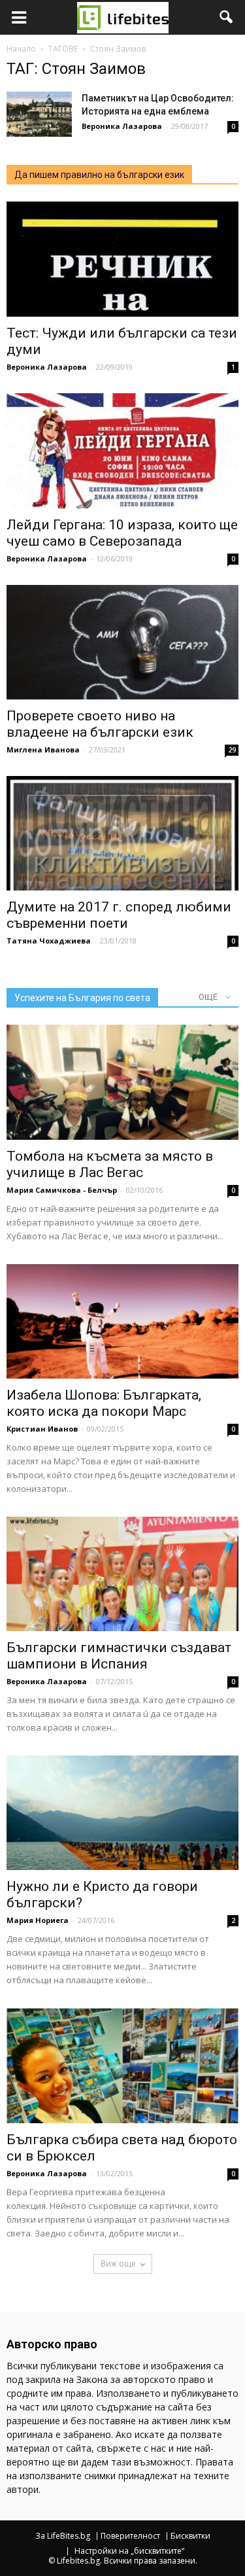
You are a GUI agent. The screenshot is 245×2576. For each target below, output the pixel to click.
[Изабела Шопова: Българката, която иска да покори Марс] (122, 1321)
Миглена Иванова (43, 750)
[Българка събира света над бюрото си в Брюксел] (122, 2065)
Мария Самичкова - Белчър (62, 1190)
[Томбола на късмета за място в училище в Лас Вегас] (122, 1082)
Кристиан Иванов (42, 1429)
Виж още (118, 2264)
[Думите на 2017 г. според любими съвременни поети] (122, 833)
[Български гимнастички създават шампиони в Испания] (122, 1574)
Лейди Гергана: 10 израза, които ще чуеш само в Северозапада (122, 533)
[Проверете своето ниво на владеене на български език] (122, 642)
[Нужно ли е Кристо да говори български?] (122, 1813)
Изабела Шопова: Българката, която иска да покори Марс (104, 1403)
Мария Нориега (38, 1920)
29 (232, 750)
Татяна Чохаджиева (49, 941)
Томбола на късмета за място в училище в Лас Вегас (110, 1164)
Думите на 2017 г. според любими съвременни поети (119, 915)
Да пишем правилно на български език (99, 175)
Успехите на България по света (82, 998)
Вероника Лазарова (122, 126)
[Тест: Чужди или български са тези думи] (122, 259)
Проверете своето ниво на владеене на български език (100, 724)
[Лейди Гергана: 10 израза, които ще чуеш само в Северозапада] (122, 450)
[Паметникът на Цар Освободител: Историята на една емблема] (39, 114)
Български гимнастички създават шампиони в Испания (119, 1656)
